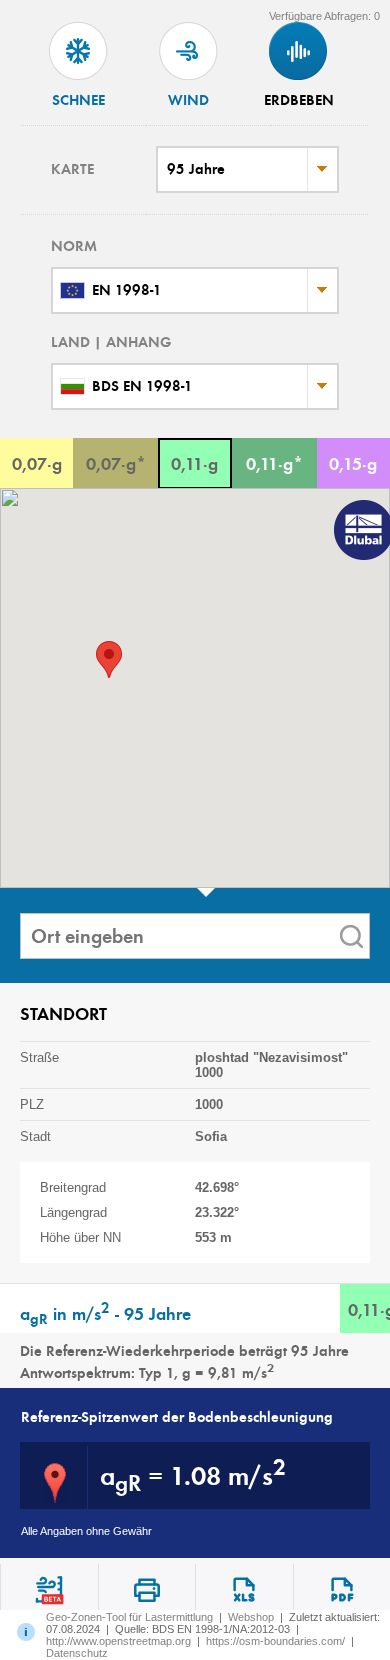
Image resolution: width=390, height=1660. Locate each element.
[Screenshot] (147, 1590)
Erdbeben (299, 100)
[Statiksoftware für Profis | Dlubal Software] (360, 532)
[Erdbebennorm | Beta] (49, 1590)
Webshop (251, 1617)
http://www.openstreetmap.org (118, 1641)
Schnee (78, 100)
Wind (188, 100)
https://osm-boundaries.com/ (275, 1641)
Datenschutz (77, 1653)
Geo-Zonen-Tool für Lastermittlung (129, 1617)
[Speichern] (244, 1590)
